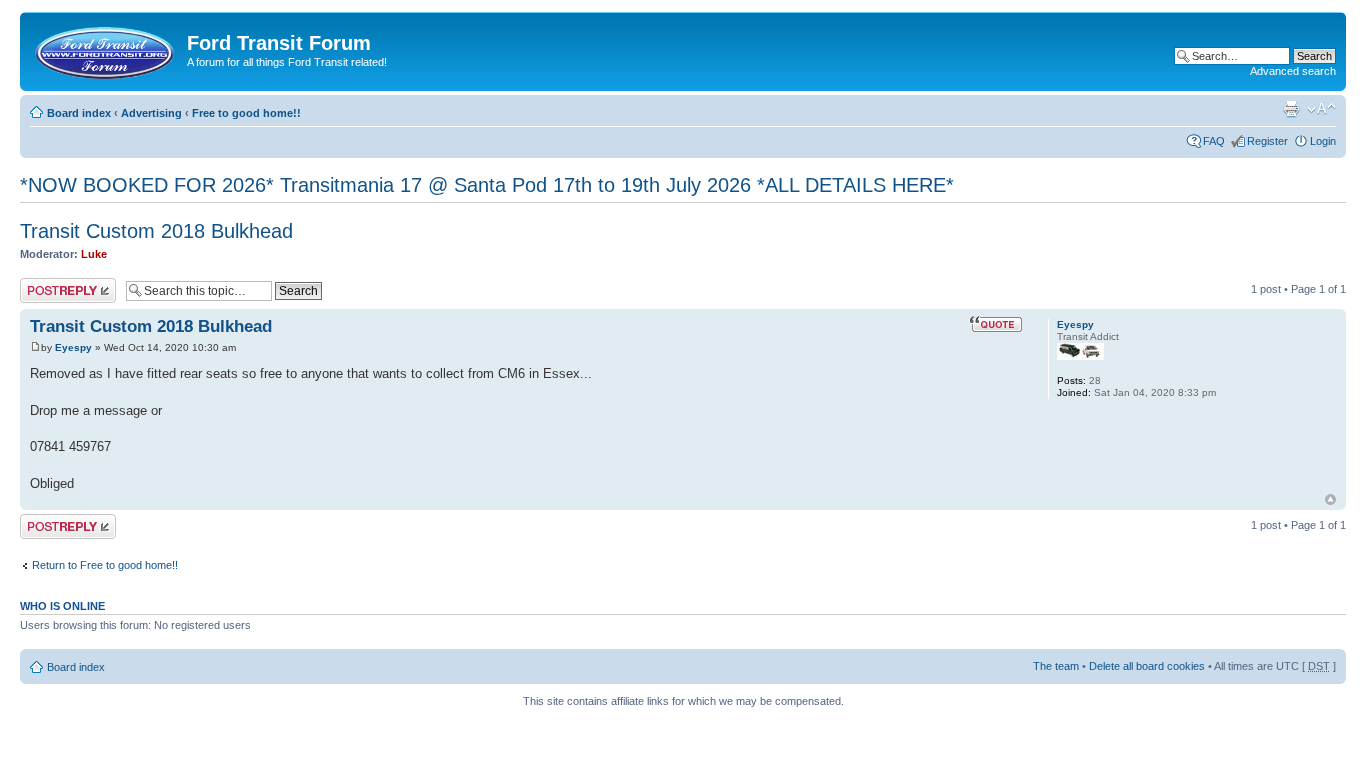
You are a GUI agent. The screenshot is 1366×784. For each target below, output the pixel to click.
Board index (79, 113)
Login (1323, 141)
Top (1330, 499)
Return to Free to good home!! (105, 565)
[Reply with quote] (996, 324)
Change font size (1321, 109)
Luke (94, 254)
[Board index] (106, 49)
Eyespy (73, 347)
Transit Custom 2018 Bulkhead (156, 231)
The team (1056, 666)
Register (1267, 141)
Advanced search (1293, 71)
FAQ (1214, 141)
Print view (1291, 109)
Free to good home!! (246, 113)
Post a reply (49, 284)
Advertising (151, 113)
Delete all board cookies (1147, 666)
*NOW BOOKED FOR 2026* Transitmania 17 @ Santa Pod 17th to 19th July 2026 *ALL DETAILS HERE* (487, 185)
